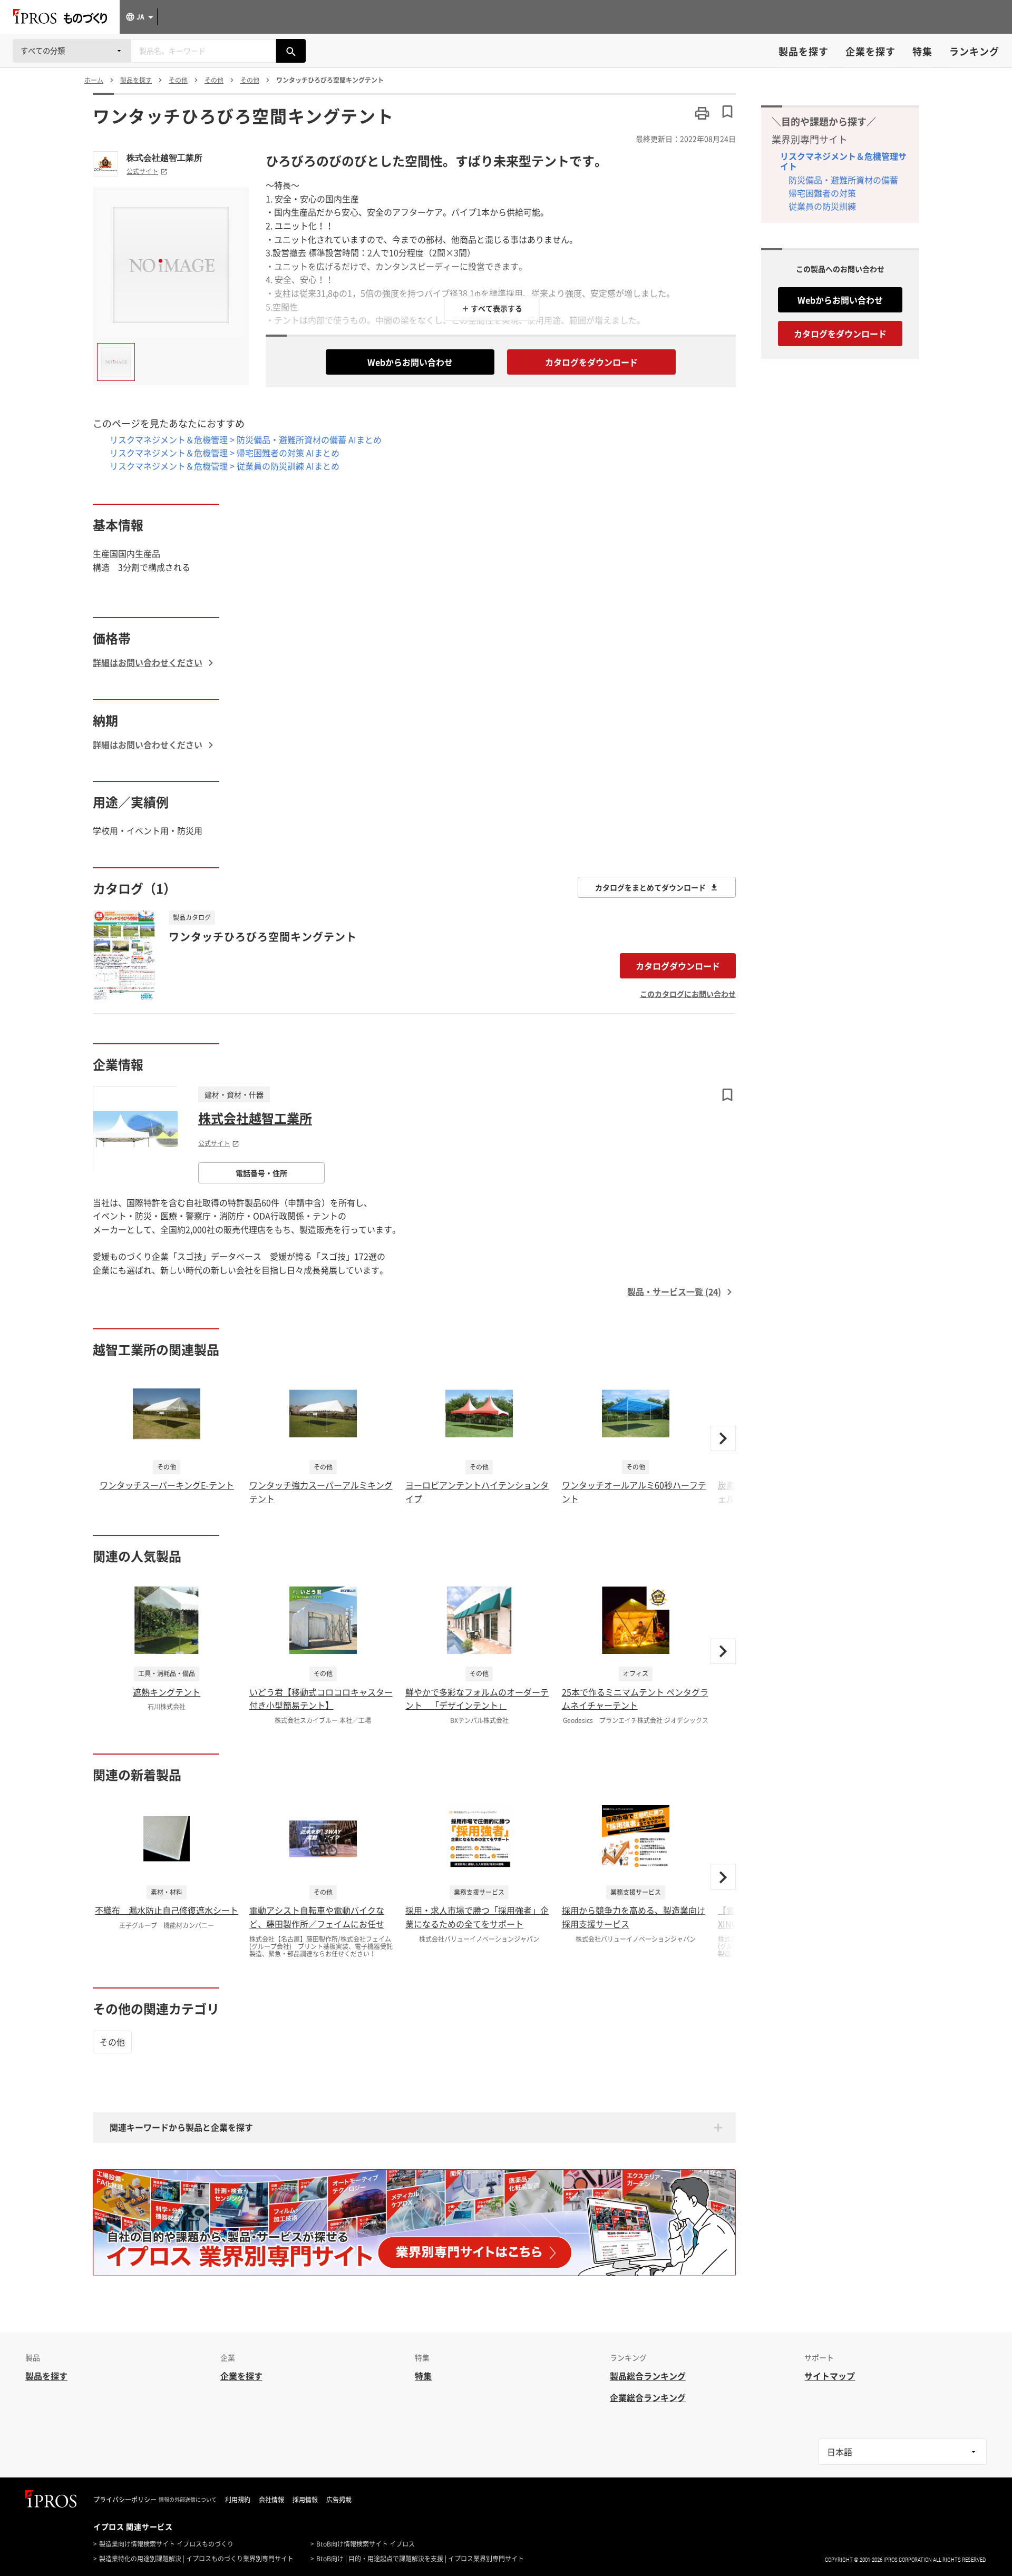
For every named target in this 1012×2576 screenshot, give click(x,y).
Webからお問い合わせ (410, 362)
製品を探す (804, 51)
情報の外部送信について (188, 2500)
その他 (112, 2042)
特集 (922, 51)
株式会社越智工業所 (164, 158)
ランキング (974, 51)
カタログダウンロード (678, 966)
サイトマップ (830, 2376)
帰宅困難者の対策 (822, 193)
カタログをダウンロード (591, 362)
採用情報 (305, 2500)
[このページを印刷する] (702, 113)
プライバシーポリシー (125, 2500)
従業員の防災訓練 (822, 206)
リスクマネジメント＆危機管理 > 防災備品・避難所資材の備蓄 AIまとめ (246, 439)
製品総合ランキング (648, 2376)
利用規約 (238, 2500)
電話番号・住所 (261, 1173)
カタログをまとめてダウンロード (650, 887)
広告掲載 (339, 2500)
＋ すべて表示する (492, 308)
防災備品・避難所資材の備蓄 (843, 180)
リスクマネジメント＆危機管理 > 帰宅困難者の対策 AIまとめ (225, 453)
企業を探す (870, 51)
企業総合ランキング (648, 2397)
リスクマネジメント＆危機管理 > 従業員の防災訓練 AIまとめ (225, 466)
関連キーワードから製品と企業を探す (181, 2127)
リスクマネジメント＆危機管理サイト (843, 161)
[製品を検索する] (291, 51)
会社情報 (271, 2500)
